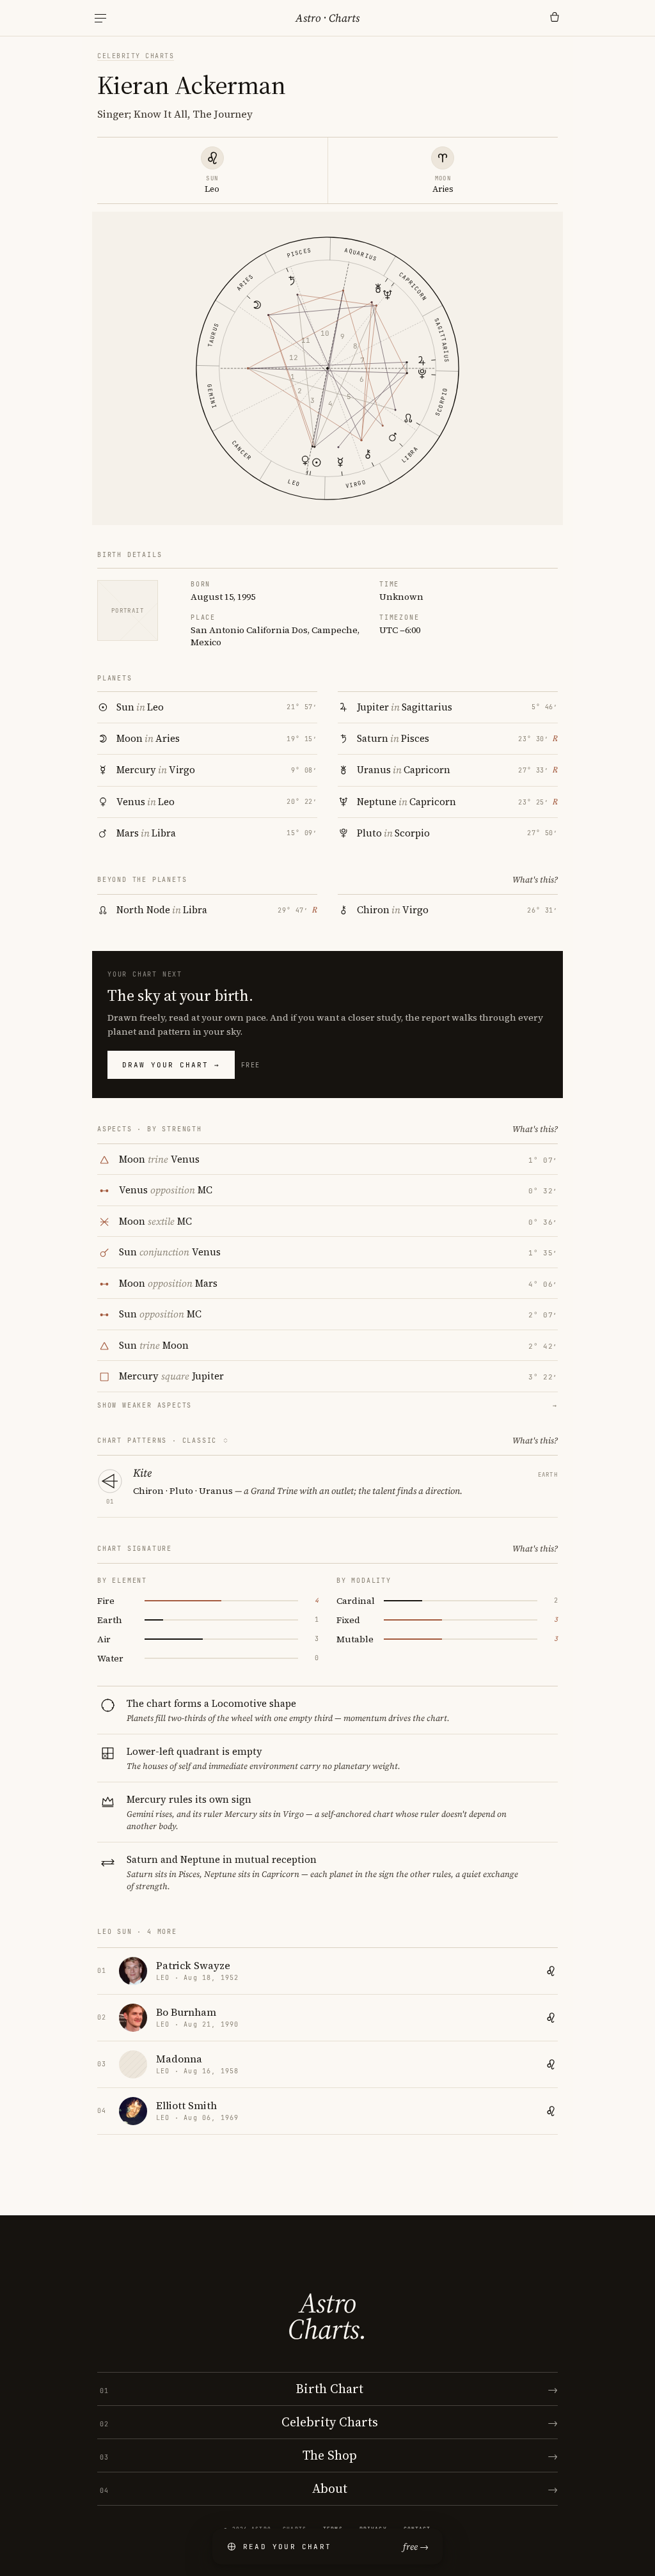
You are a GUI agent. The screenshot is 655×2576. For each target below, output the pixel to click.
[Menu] (100, 18)
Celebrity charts (136, 56)
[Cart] (555, 18)
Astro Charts (327, 18)
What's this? (535, 880)
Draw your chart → (171, 1065)
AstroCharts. (327, 2316)
